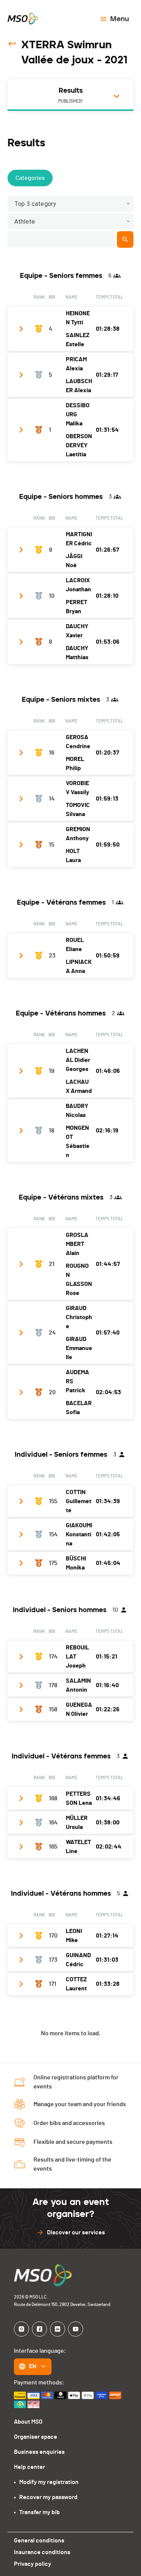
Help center (30, 2467)
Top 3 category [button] (35, 204)
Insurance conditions (42, 2552)
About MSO (28, 2422)
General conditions (39, 2541)
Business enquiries (39, 2452)
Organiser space (36, 2437)
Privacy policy (33, 2564)
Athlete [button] (25, 222)
